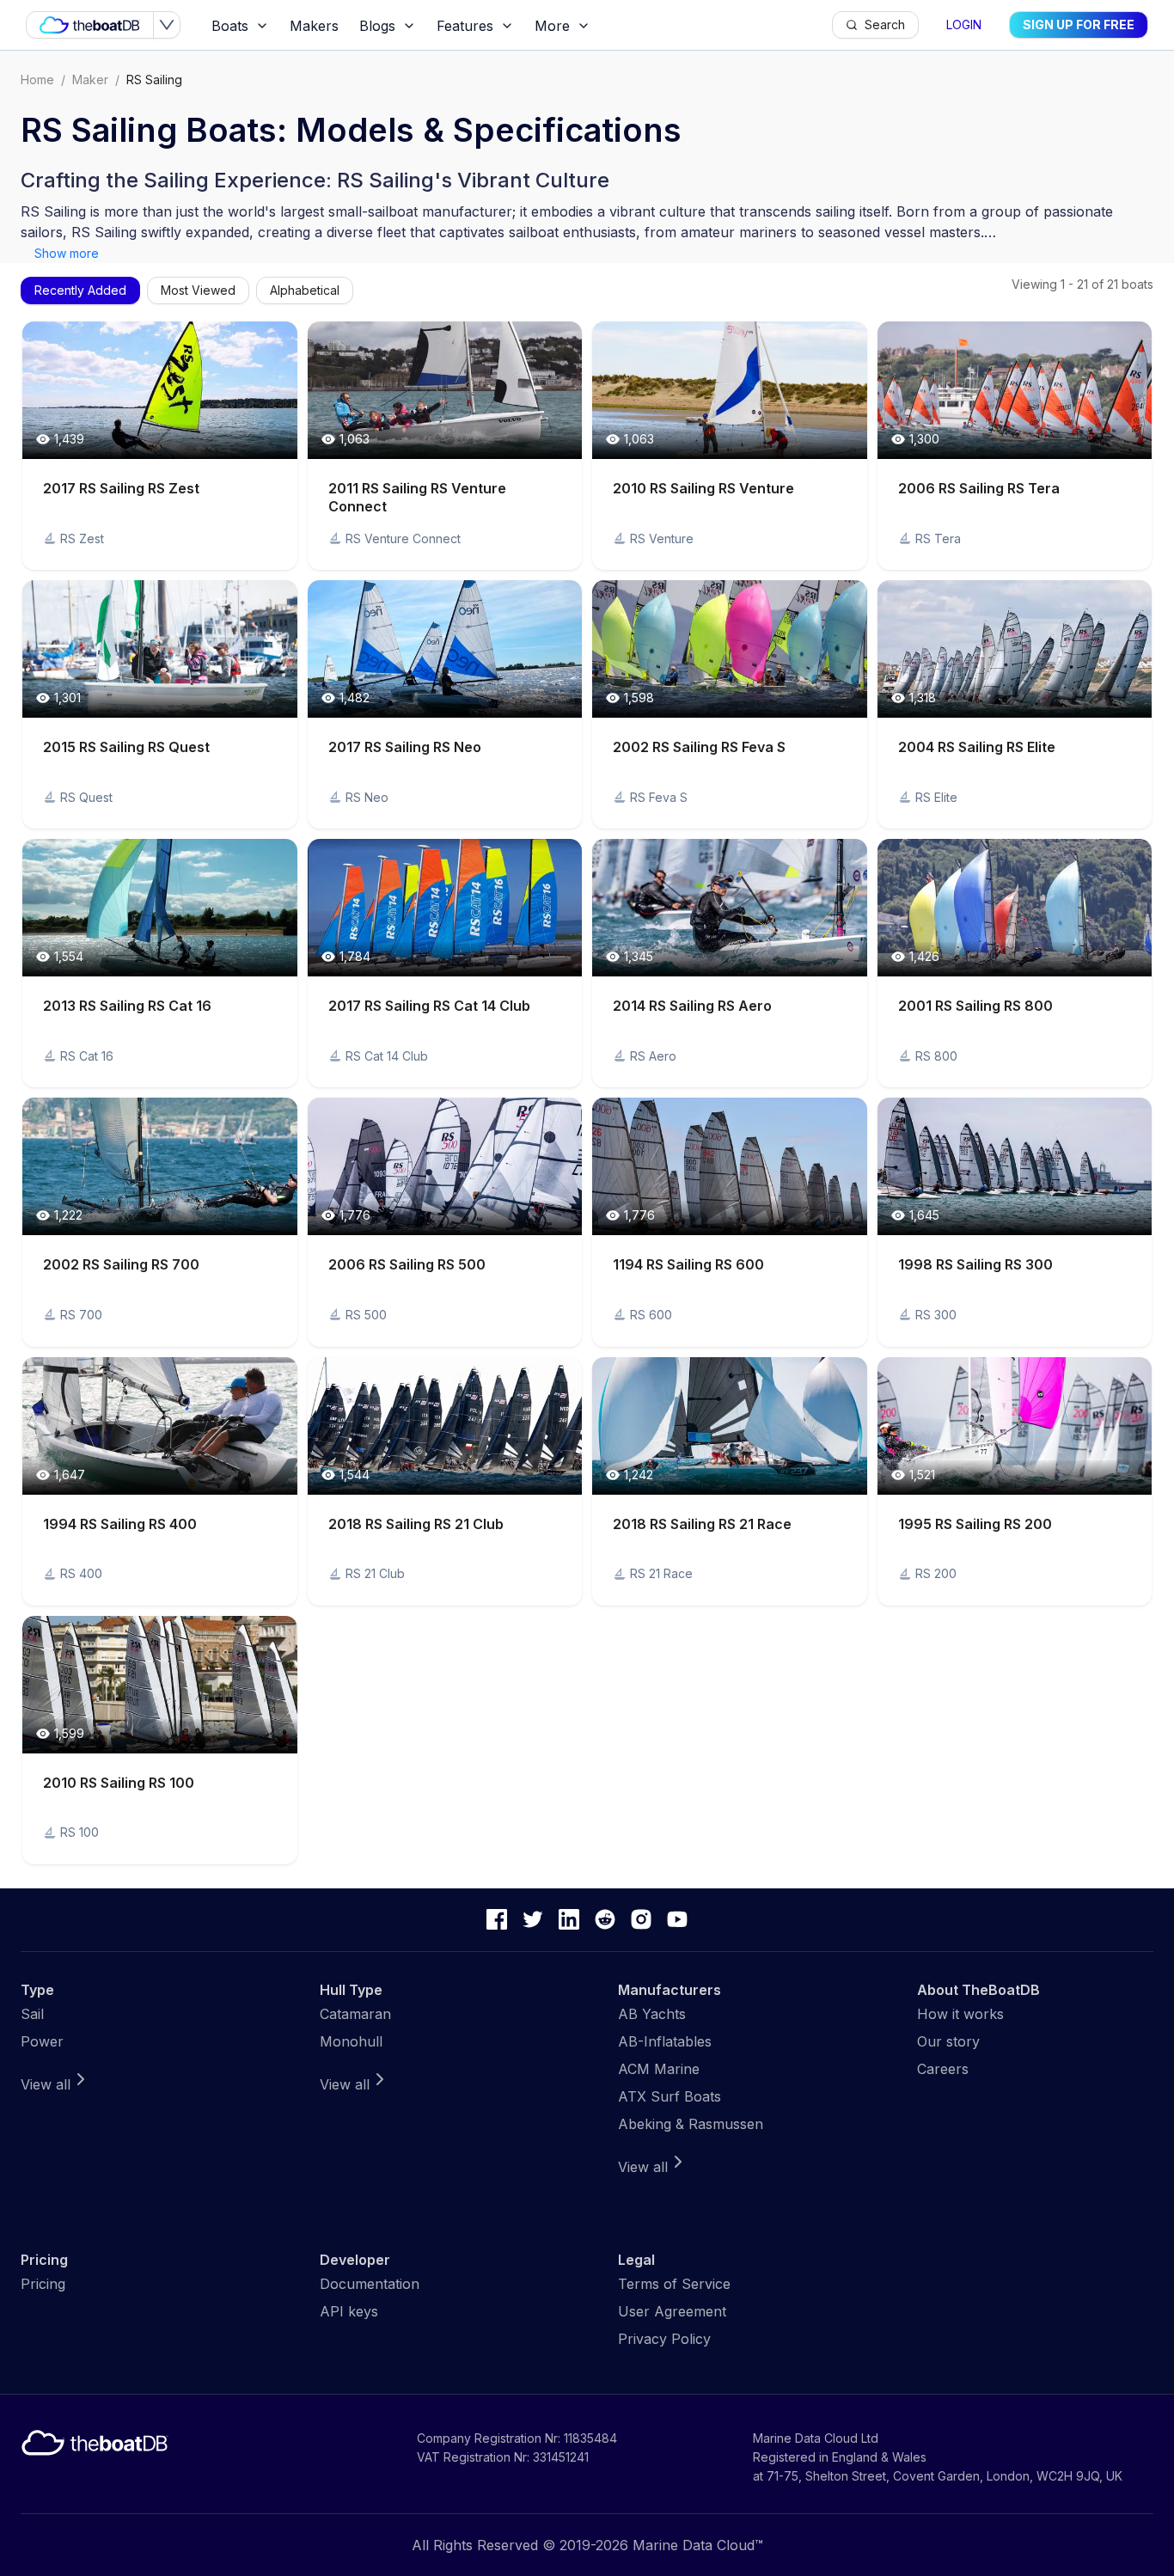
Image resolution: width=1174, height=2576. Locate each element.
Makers (314, 26)
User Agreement (672, 2311)
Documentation (370, 2284)
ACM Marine (659, 2069)
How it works (960, 2014)
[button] (160, 446)
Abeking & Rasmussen (691, 2124)
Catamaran (355, 2014)
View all (46, 2084)
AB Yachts (652, 2014)
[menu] (517, 25)
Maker (90, 80)
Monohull (351, 2041)
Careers (943, 2069)
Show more (67, 253)
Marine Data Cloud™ (698, 2545)
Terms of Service (674, 2284)
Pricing (43, 2284)
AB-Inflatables (665, 2041)
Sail (32, 2014)
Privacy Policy (664, 2339)
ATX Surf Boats (670, 2096)
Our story (948, 2041)
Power (42, 2041)
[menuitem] (240, 26)
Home (37, 80)
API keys (349, 2311)
